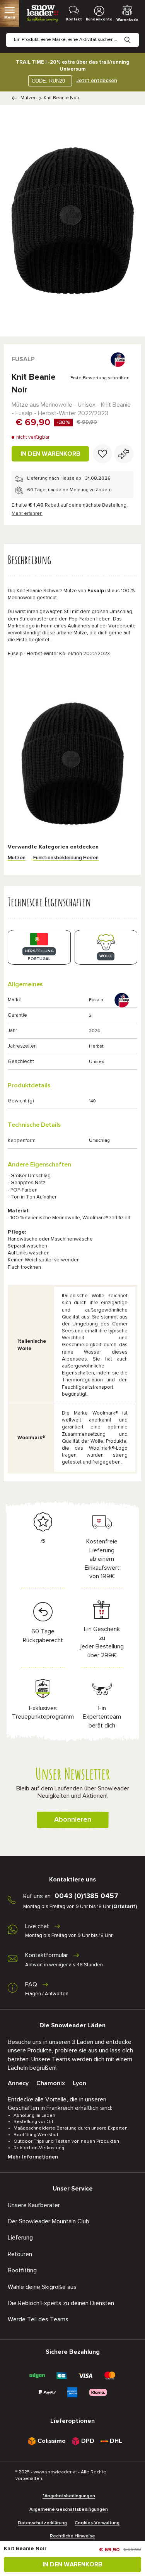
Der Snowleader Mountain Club (49, 2221)
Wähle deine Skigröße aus (42, 2287)
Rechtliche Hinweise (72, 2536)
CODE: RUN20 (48, 81)
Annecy (18, 2083)
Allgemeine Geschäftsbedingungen (69, 2510)
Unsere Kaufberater (34, 2205)
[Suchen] (133, 34)
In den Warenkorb (50, 454)
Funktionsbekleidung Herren (66, 858)
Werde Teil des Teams (38, 2319)
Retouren (20, 2254)
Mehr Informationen (33, 2157)
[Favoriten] (102, 454)
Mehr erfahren (27, 514)
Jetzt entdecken (97, 81)
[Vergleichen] (124, 454)
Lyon (79, 2083)
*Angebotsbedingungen (69, 2496)
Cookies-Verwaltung (97, 2523)
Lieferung (20, 2238)
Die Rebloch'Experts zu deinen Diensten (61, 2303)
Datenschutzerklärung (42, 2523)
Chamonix (51, 2083)
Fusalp (23, 359)
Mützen (29, 98)
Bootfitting (22, 2270)
